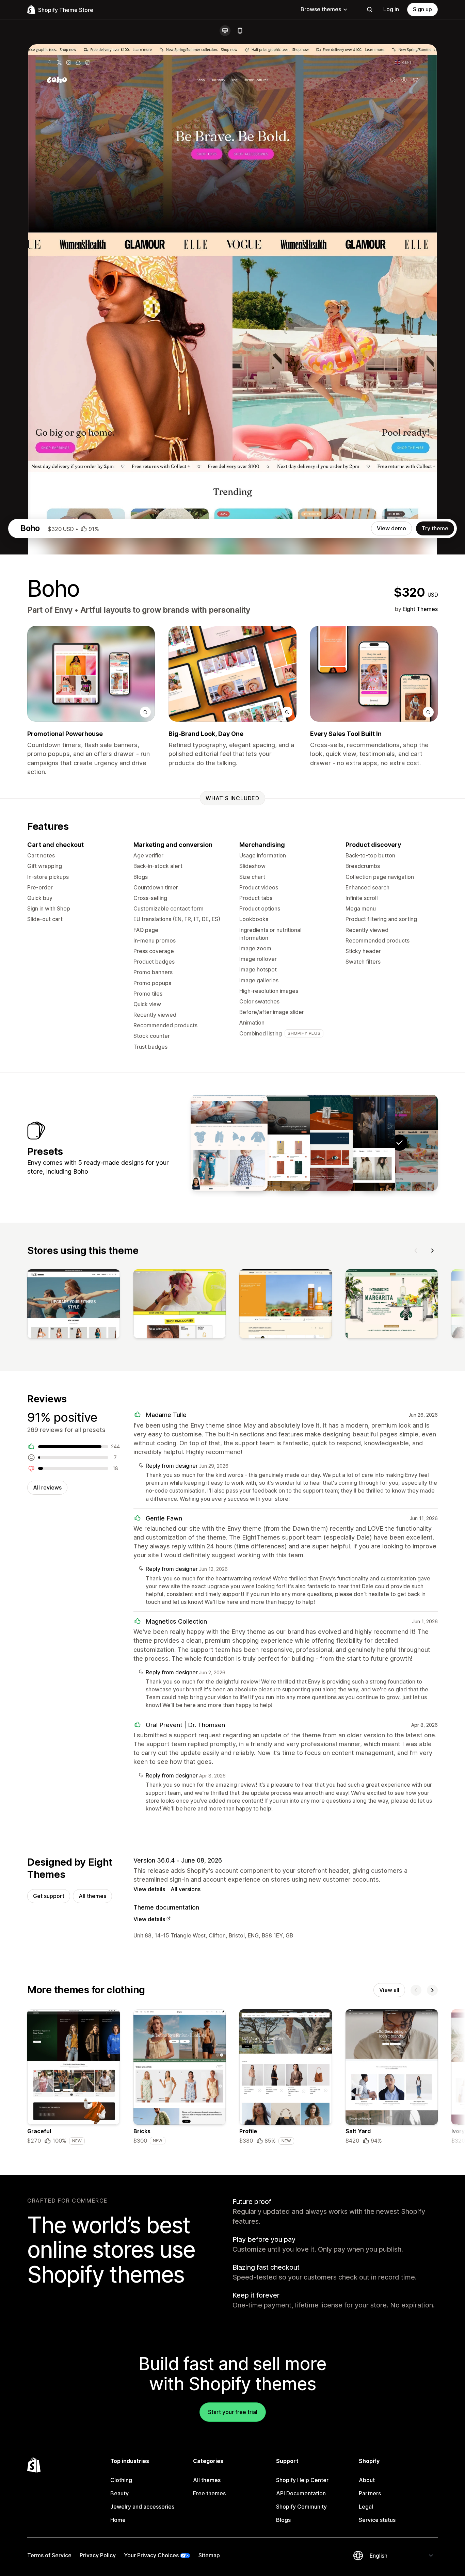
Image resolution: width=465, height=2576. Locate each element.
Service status (377, 2520)
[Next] (432, 1251)
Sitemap (209, 2555)
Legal (366, 2507)
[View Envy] (357, 1143)
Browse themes (321, 9)
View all (389, 1990)
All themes (92, 1896)
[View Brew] (272, 1143)
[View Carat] (314, 1143)
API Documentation (301, 2493)
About (367, 2480)
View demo (391, 528)
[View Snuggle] (229, 1143)
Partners (370, 2493)
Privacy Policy (98, 2555)
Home (118, 2520)
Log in (391, 9)
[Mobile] (240, 31)
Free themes (209, 2493)
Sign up (422, 9)
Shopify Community (301, 2507)
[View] (74, 1305)
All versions (186, 1889)
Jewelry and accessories (142, 2507)
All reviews (47, 1487)
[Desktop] (225, 31)
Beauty (119, 2493)
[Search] (370, 10)
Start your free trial (233, 2412)
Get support (49, 1896)
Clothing (121, 2480)
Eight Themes (420, 609)
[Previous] (416, 1251)
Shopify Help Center (302, 2480)
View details (149, 1889)
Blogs (283, 2520)
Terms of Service (49, 2555)
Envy (63, 610)
